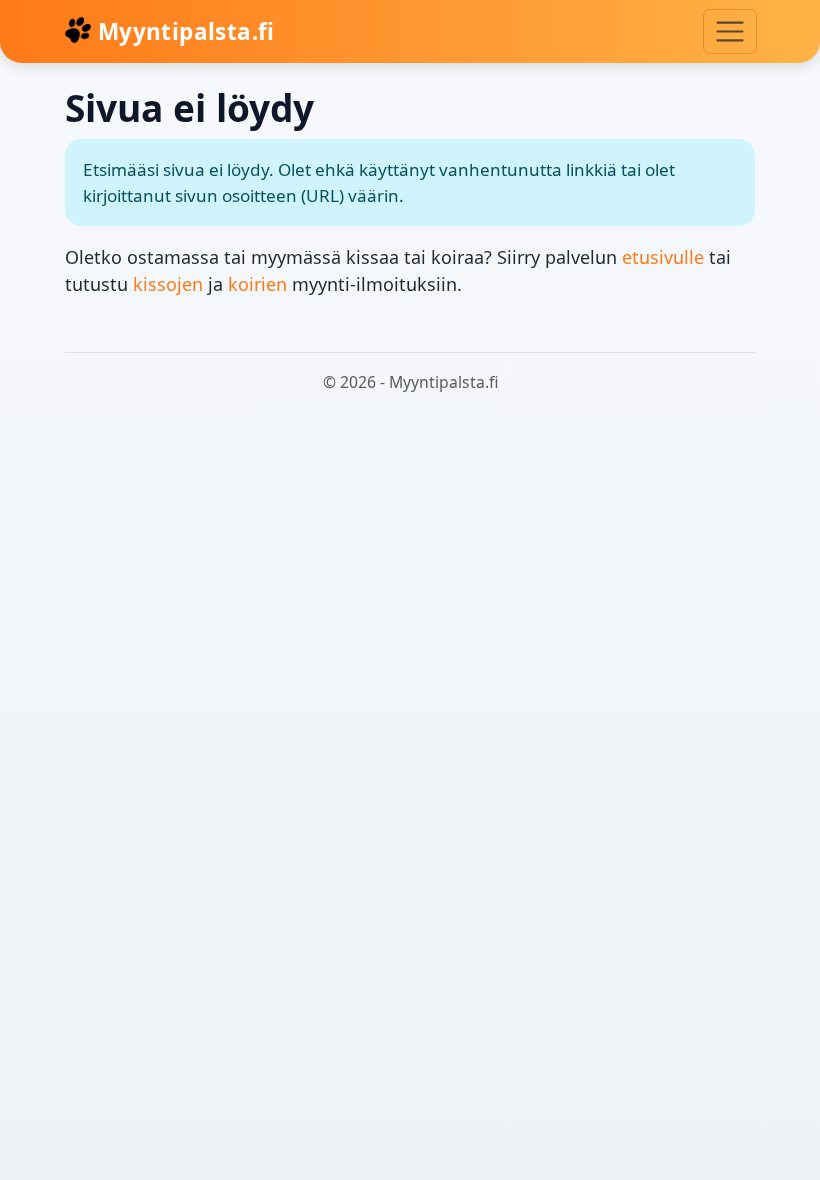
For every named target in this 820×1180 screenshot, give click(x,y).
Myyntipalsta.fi (183, 31)
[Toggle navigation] (730, 31)
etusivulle (663, 257)
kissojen (168, 284)
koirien (257, 284)
